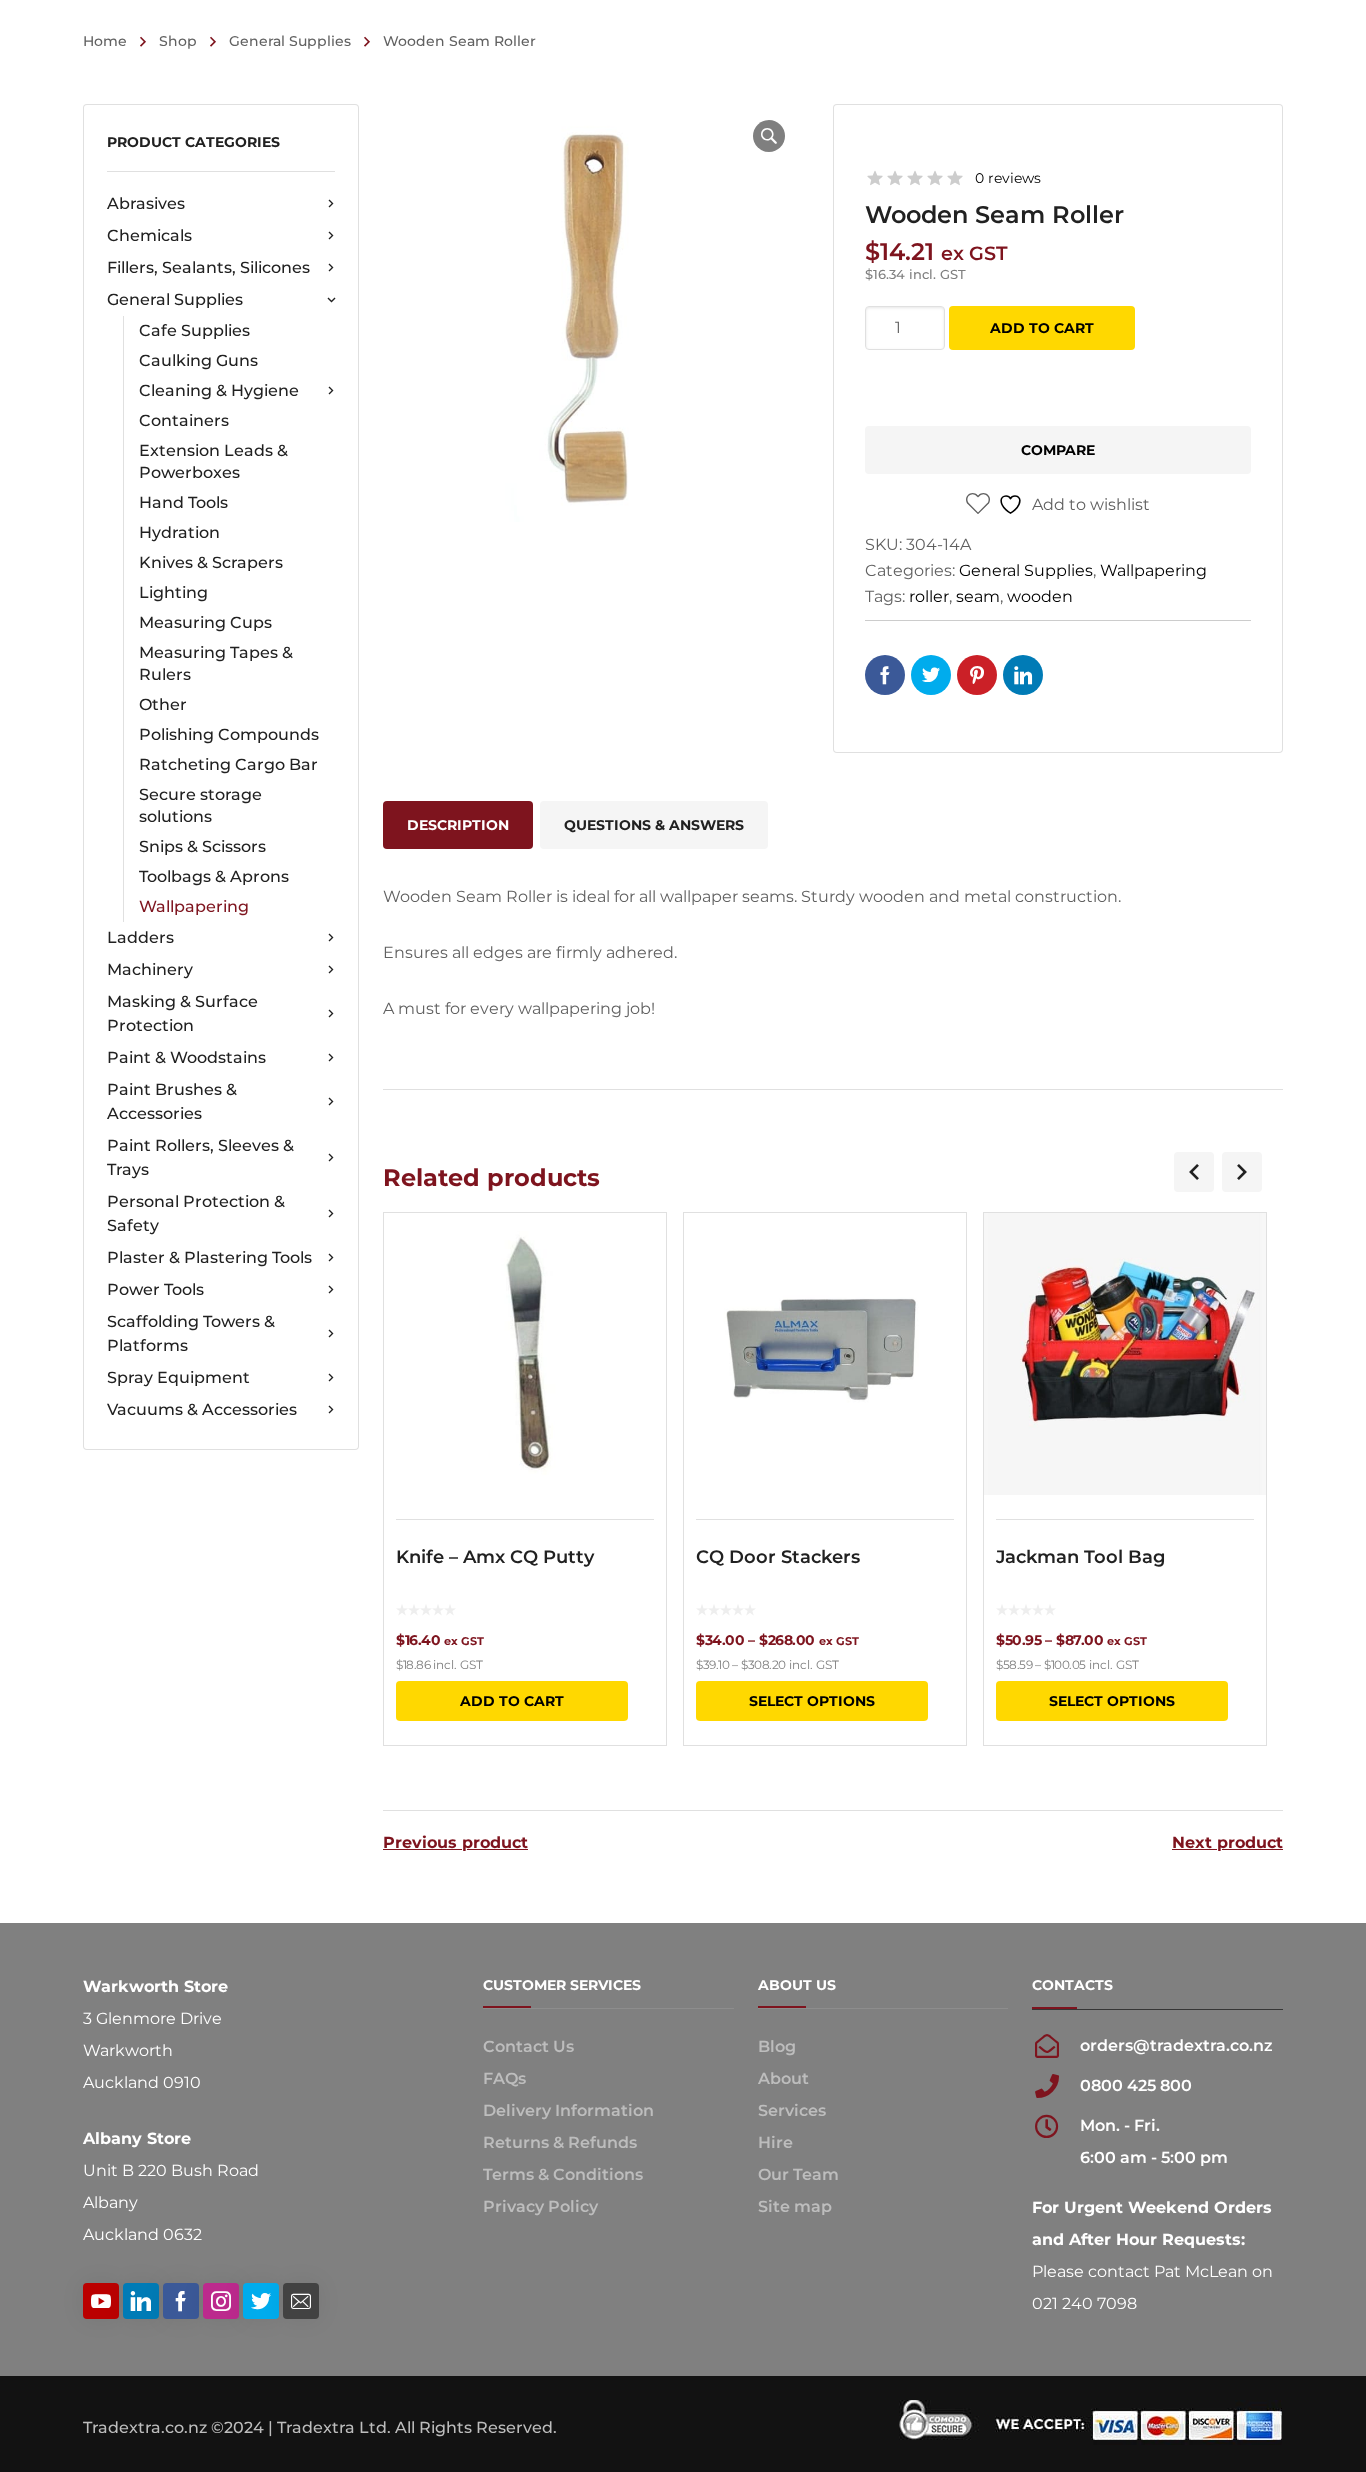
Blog (777, 2046)
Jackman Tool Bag (1080, 1557)
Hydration (179, 532)
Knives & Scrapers (211, 562)
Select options (812, 1701)
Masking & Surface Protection (182, 1013)
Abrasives (146, 203)
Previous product (455, 1843)
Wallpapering (194, 906)
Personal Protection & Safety (196, 1213)
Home (105, 41)
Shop (178, 41)
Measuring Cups (205, 622)
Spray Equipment (178, 1377)
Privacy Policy (540, 2206)
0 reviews (1008, 178)
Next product (1227, 1843)
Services (792, 2110)
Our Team (798, 2174)
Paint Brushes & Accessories (172, 1101)
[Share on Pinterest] (977, 675)
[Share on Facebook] (885, 675)
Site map (795, 2206)
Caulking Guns (198, 360)
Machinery (150, 969)
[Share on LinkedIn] (1023, 675)
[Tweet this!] (931, 675)
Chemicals (149, 235)
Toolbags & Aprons (214, 876)
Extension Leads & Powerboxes (213, 461)
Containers (184, 420)
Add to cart (1042, 328)
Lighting (173, 592)
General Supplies (290, 41)
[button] (769, 136)
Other (163, 704)
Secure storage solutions (200, 805)
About (783, 2078)
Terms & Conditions (563, 2174)
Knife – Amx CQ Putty (495, 1557)
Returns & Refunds (560, 2142)
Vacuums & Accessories (202, 1409)
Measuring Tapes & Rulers (216, 663)
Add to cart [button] (512, 1701)
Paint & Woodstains (186, 1057)
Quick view (525, 1354)
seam (978, 596)
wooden (1040, 596)
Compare (1058, 450)
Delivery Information (568, 2110)
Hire (775, 2142)
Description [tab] (458, 825)
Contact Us (528, 2046)
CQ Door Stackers (778, 1557)
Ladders (140, 937)
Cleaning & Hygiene (219, 390)
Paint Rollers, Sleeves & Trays (200, 1157)
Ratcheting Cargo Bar (228, 764)
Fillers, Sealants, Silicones (208, 267)
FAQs (504, 2078)
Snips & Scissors (202, 846)
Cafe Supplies (194, 330)
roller (929, 596)
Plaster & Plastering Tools (209, 1257)
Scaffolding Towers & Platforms (191, 1333)
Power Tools (155, 1289)
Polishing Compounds (229, 734)
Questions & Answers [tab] (654, 825)
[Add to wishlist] (638, 1257)
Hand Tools (183, 502)
